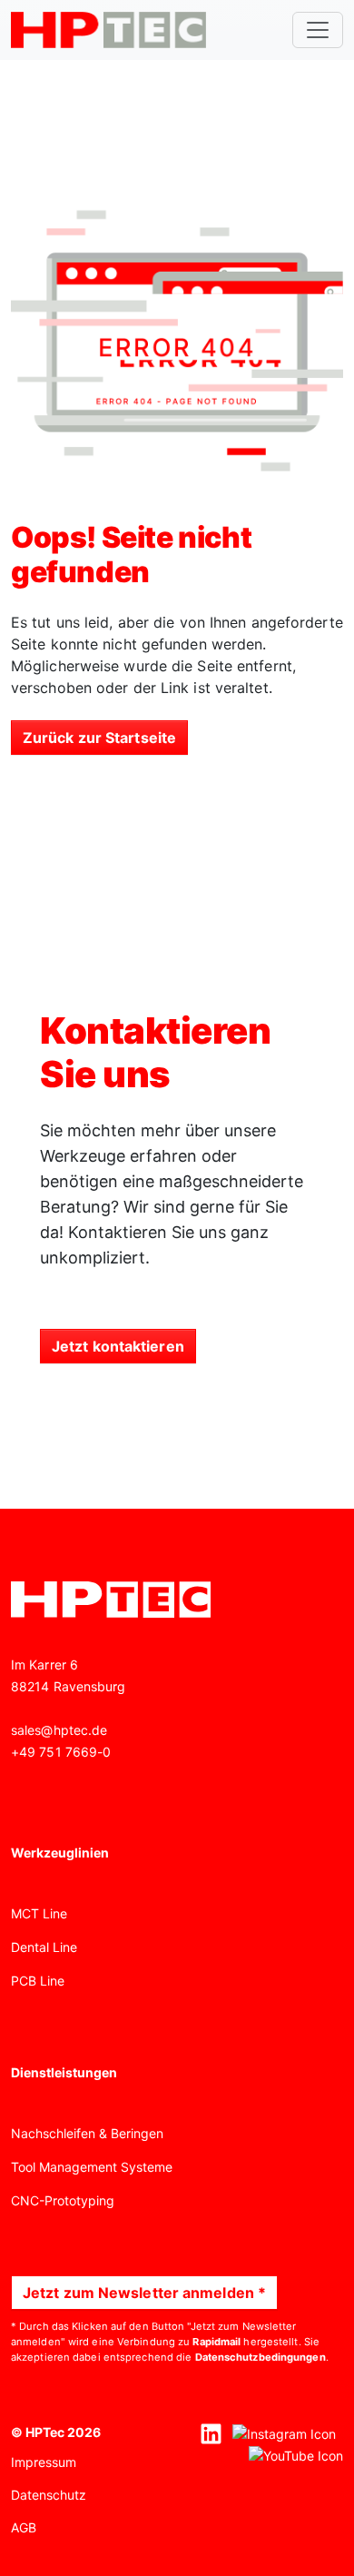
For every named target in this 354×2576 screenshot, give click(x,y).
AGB (24, 2527)
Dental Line (44, 1947)
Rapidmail (216, 2342)
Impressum (44, 2462)
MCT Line (39, 1913)
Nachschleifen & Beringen (87, 2133)
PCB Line (38, 1981)
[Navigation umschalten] (318, 30)
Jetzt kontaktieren (118, 1346)
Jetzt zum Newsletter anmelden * (144, 2293)
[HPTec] (108, 30)
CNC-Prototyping (63, 2200)
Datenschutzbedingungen (261, 2357)
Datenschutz (49, 2495)
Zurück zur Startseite (99, 738)
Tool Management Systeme (92, 2167)
